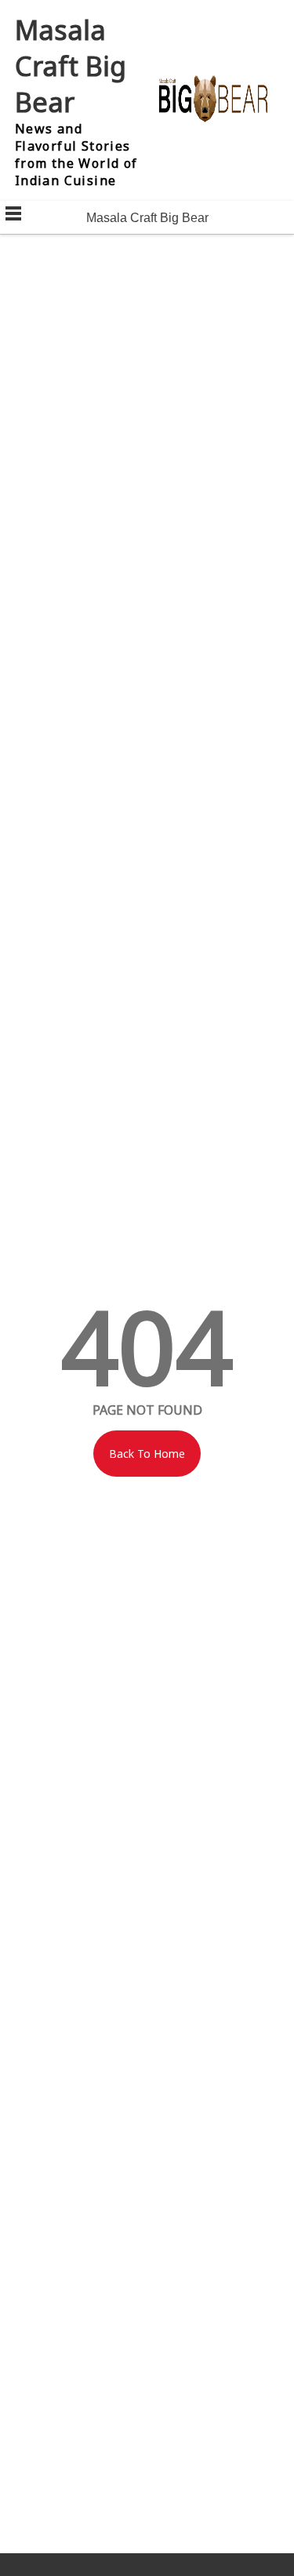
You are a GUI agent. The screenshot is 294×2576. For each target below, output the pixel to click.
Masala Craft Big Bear (71, 66)
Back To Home (147, 1454)
